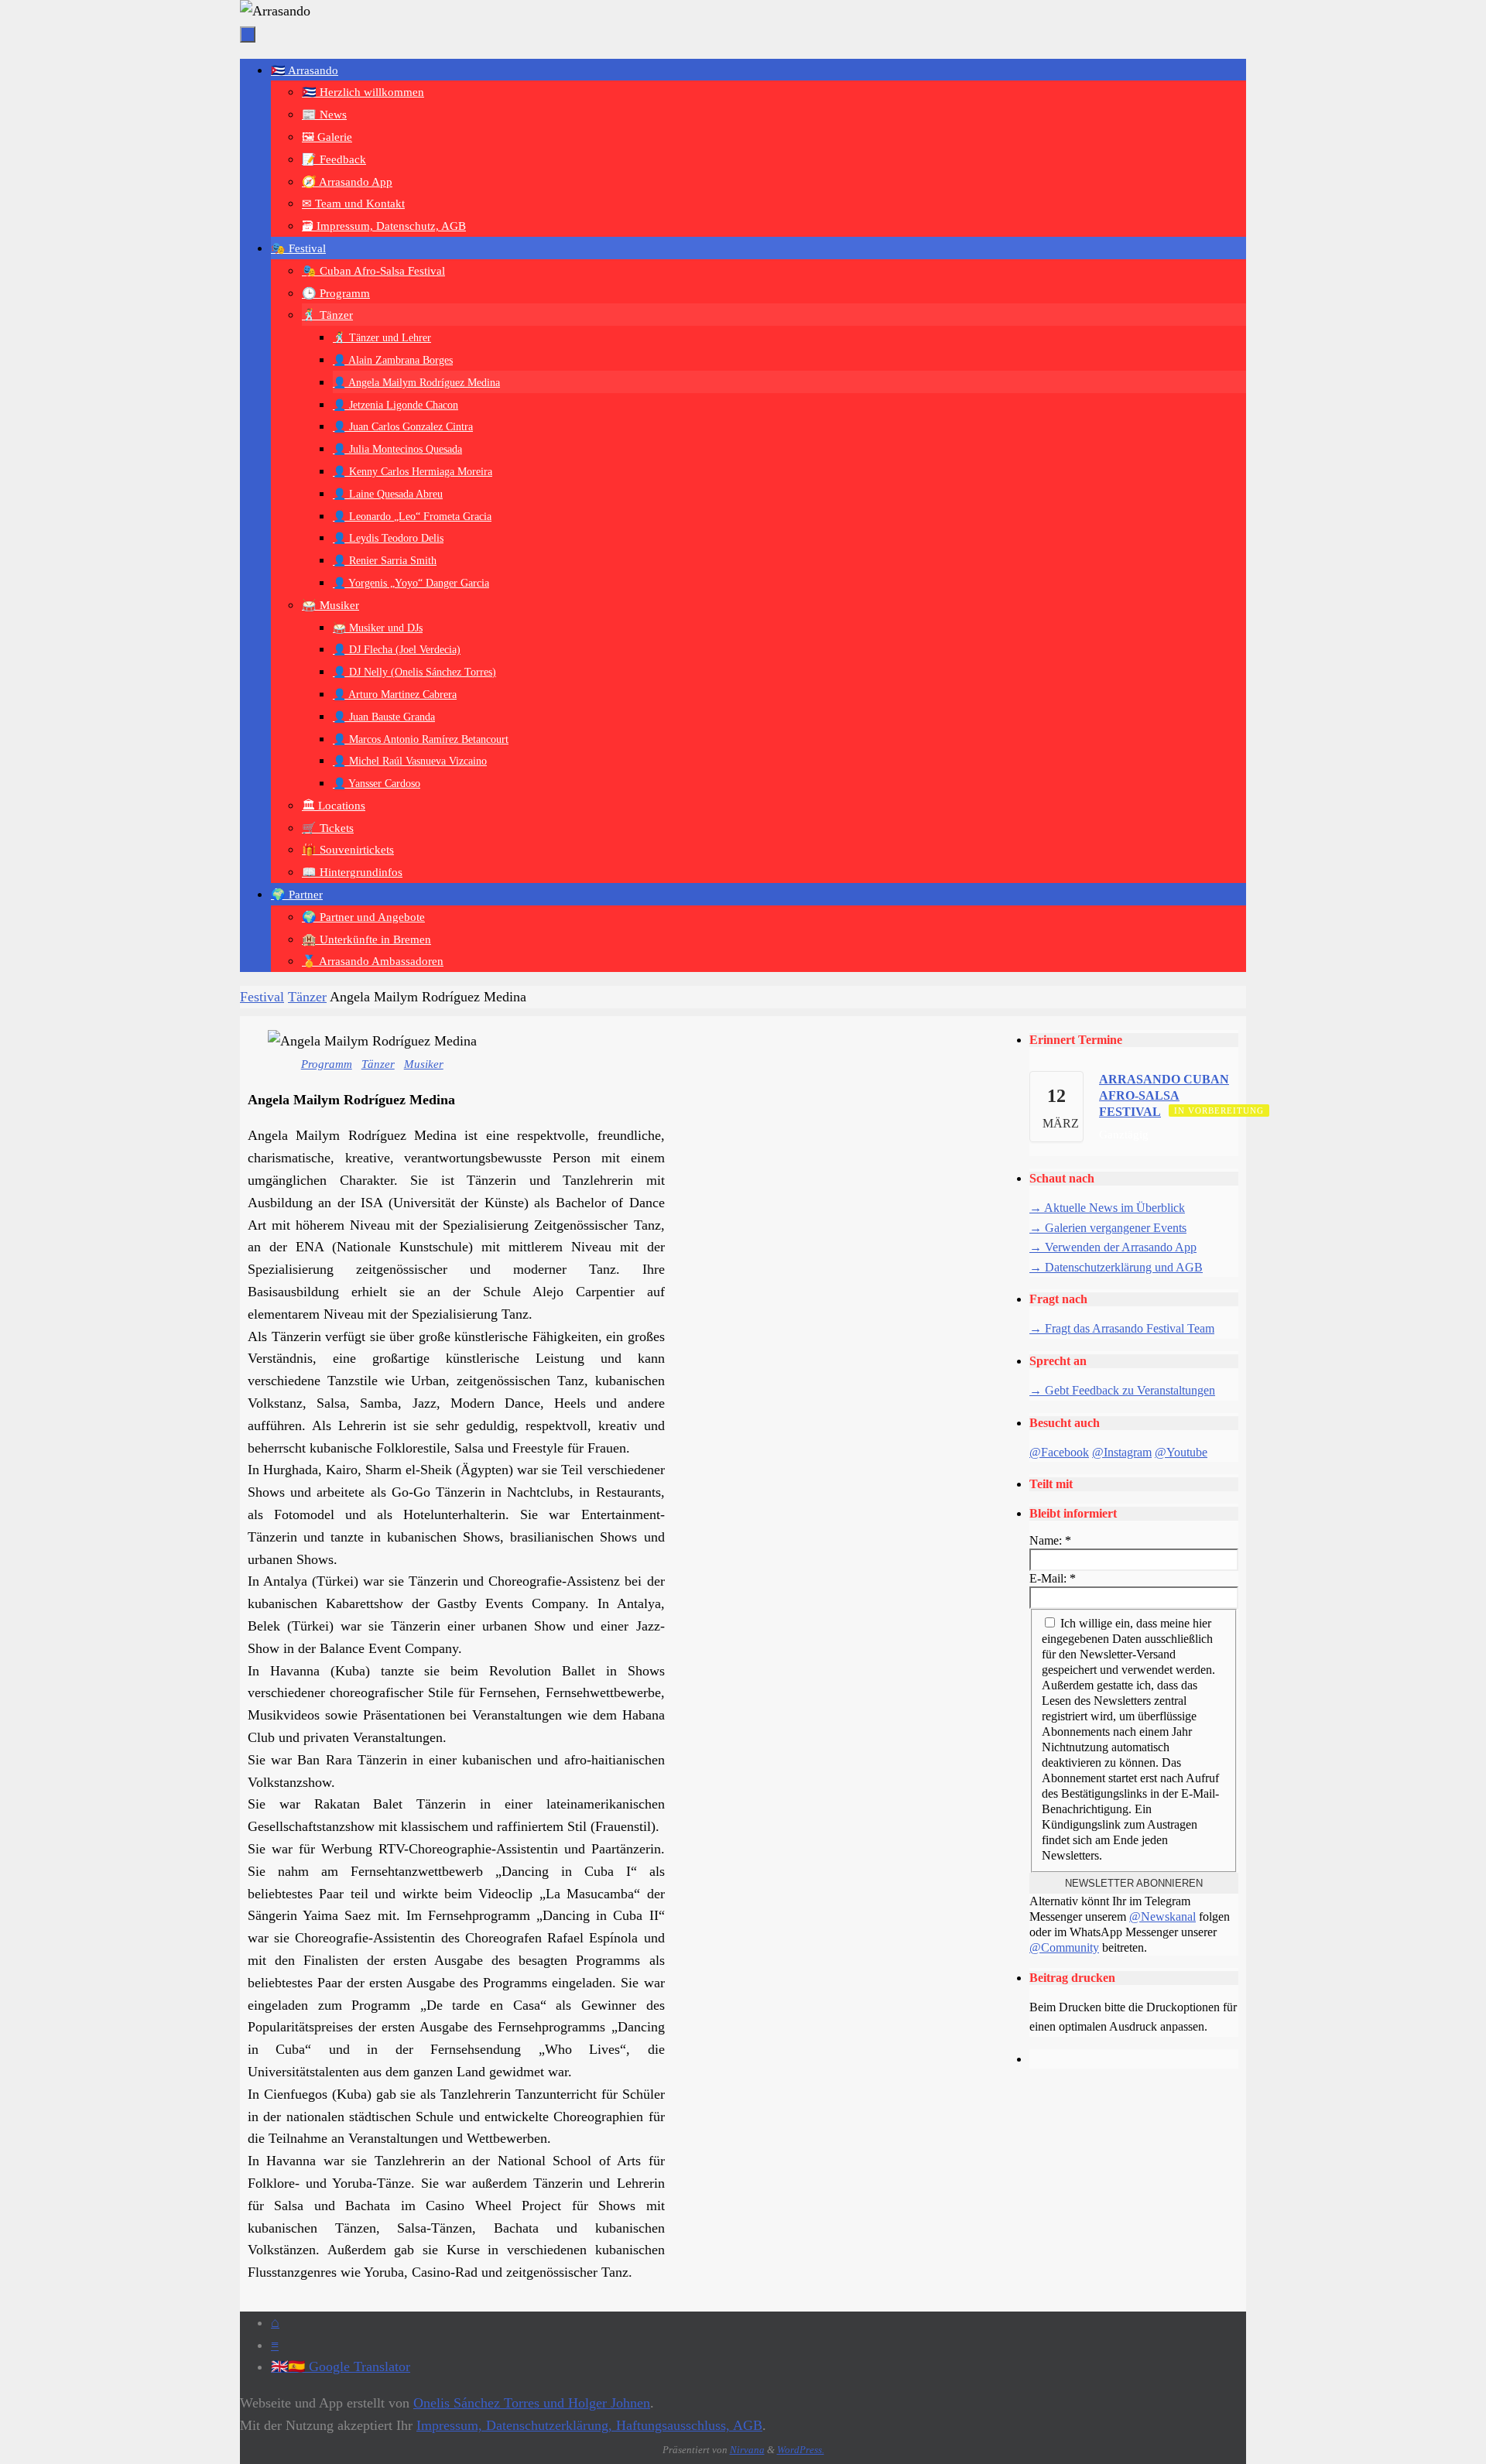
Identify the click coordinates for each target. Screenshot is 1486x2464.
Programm (327, 1064)
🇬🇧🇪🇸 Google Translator (341, 2366)
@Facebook (1059, 1452)
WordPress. (801, 2450)
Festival (262, 997)
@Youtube (1181, 1452)
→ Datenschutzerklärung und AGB (1116, 1267)
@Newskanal (1162, 1916)
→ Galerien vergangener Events (1108, 1228)
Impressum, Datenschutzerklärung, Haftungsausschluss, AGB (589, 2425)
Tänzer (307, 997)
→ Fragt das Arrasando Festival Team (1122, 1328)
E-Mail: (1053, 1578)
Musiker (424, 1064)
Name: (1050, 1540)
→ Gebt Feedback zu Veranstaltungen (1122, 1390)
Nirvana (747, 2450)
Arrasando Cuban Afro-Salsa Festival (1164, 1095)
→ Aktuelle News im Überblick (1107, 1208)
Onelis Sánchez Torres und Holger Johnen (532, 2403)
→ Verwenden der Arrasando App (1113, 1247)
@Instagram (1122, 1452)
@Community (1064, 1947)
